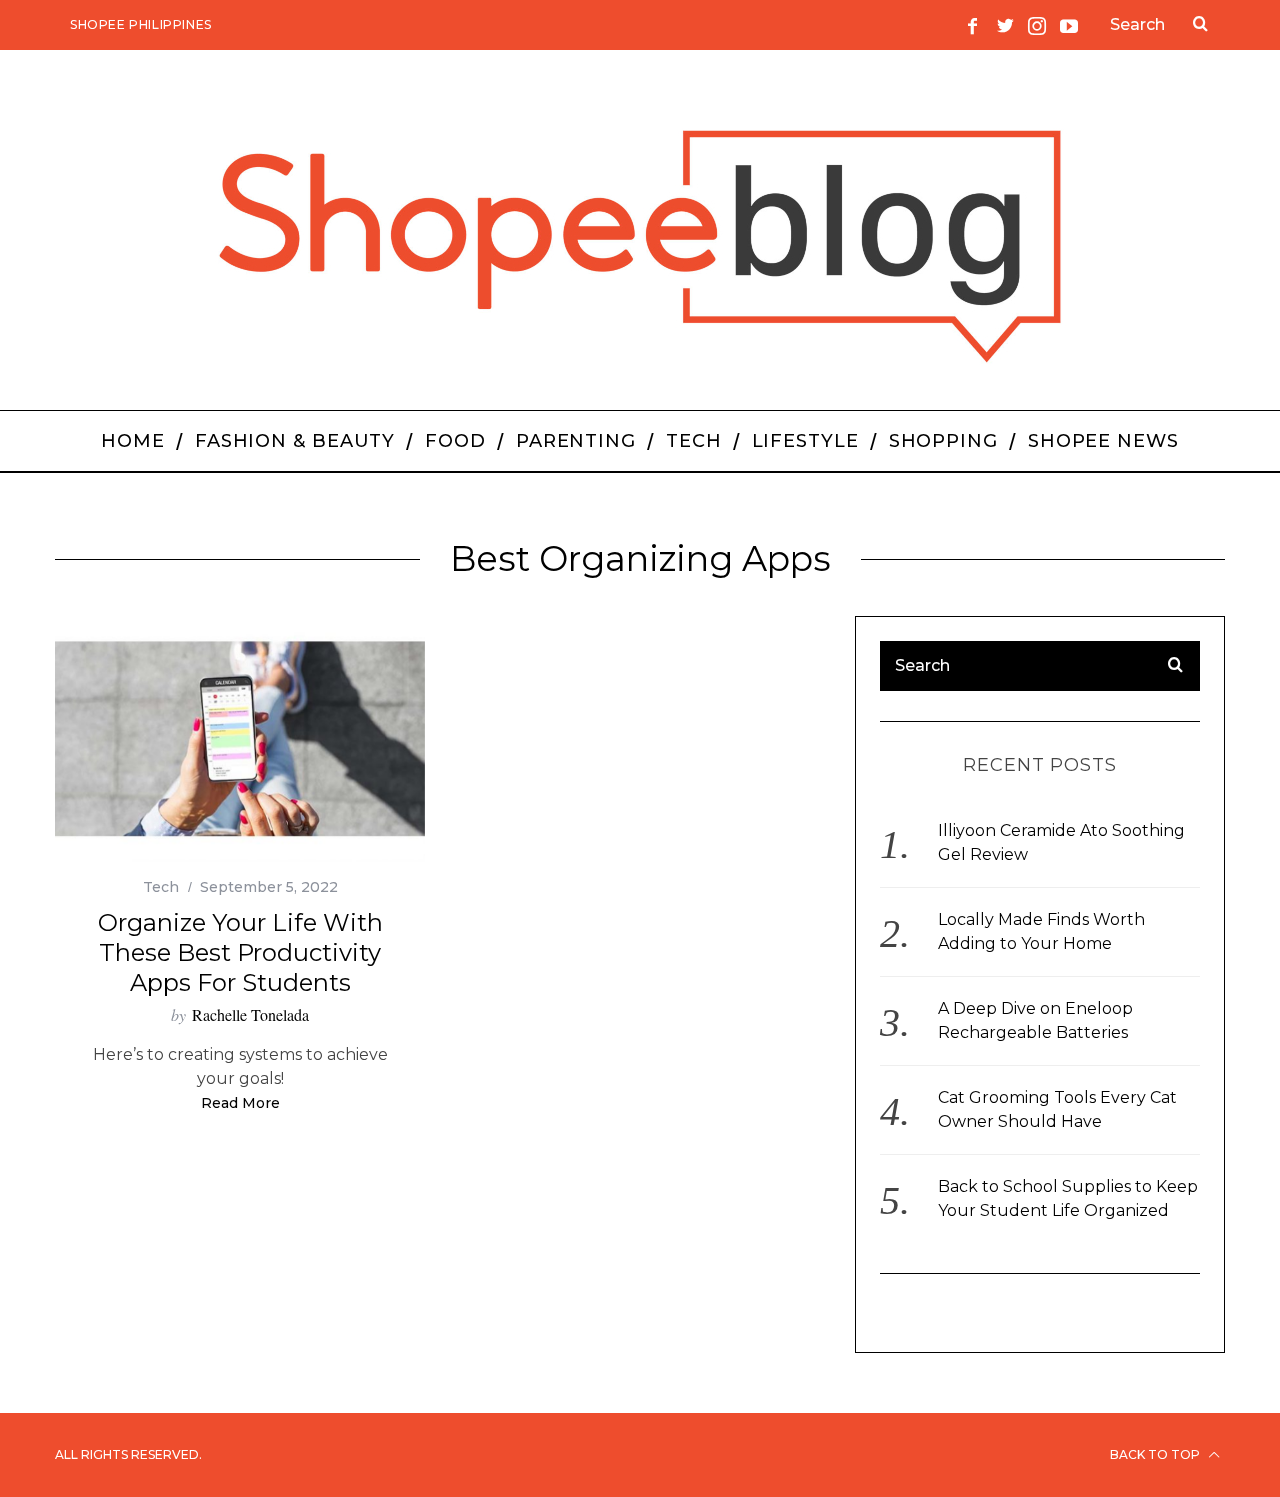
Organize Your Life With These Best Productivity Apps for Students (240, 952)
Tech (161, 887)
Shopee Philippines (141, 24)
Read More (240, 1104)
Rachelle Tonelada (250, 1014)
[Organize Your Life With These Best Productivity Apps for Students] (240, 739)
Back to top (1156, 1454)
